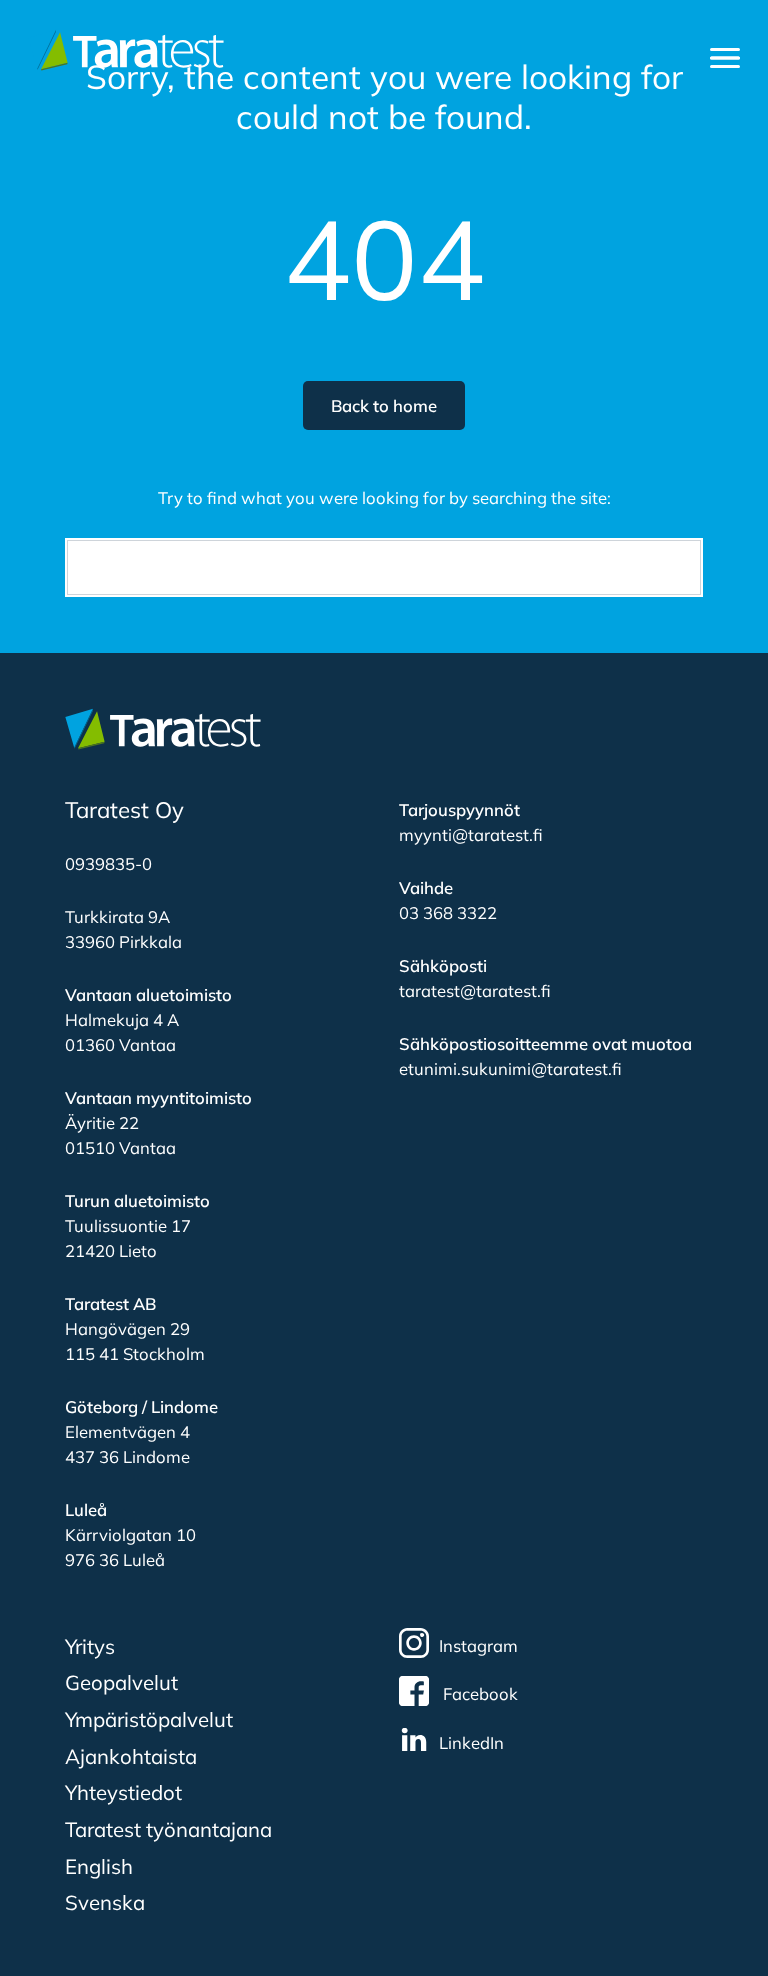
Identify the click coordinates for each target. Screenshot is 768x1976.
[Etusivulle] (126, 50)
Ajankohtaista (131, 1756)
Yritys (90, 1646)
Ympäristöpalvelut (149, 1719)
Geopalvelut (121, 1682)
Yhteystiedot (123, 1792)
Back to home (384, 405)
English (99, 1866)
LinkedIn (471, 1742)
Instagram (478, 1645)
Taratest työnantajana (168, 1829)
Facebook (478, 1693)
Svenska (105, 1902)
